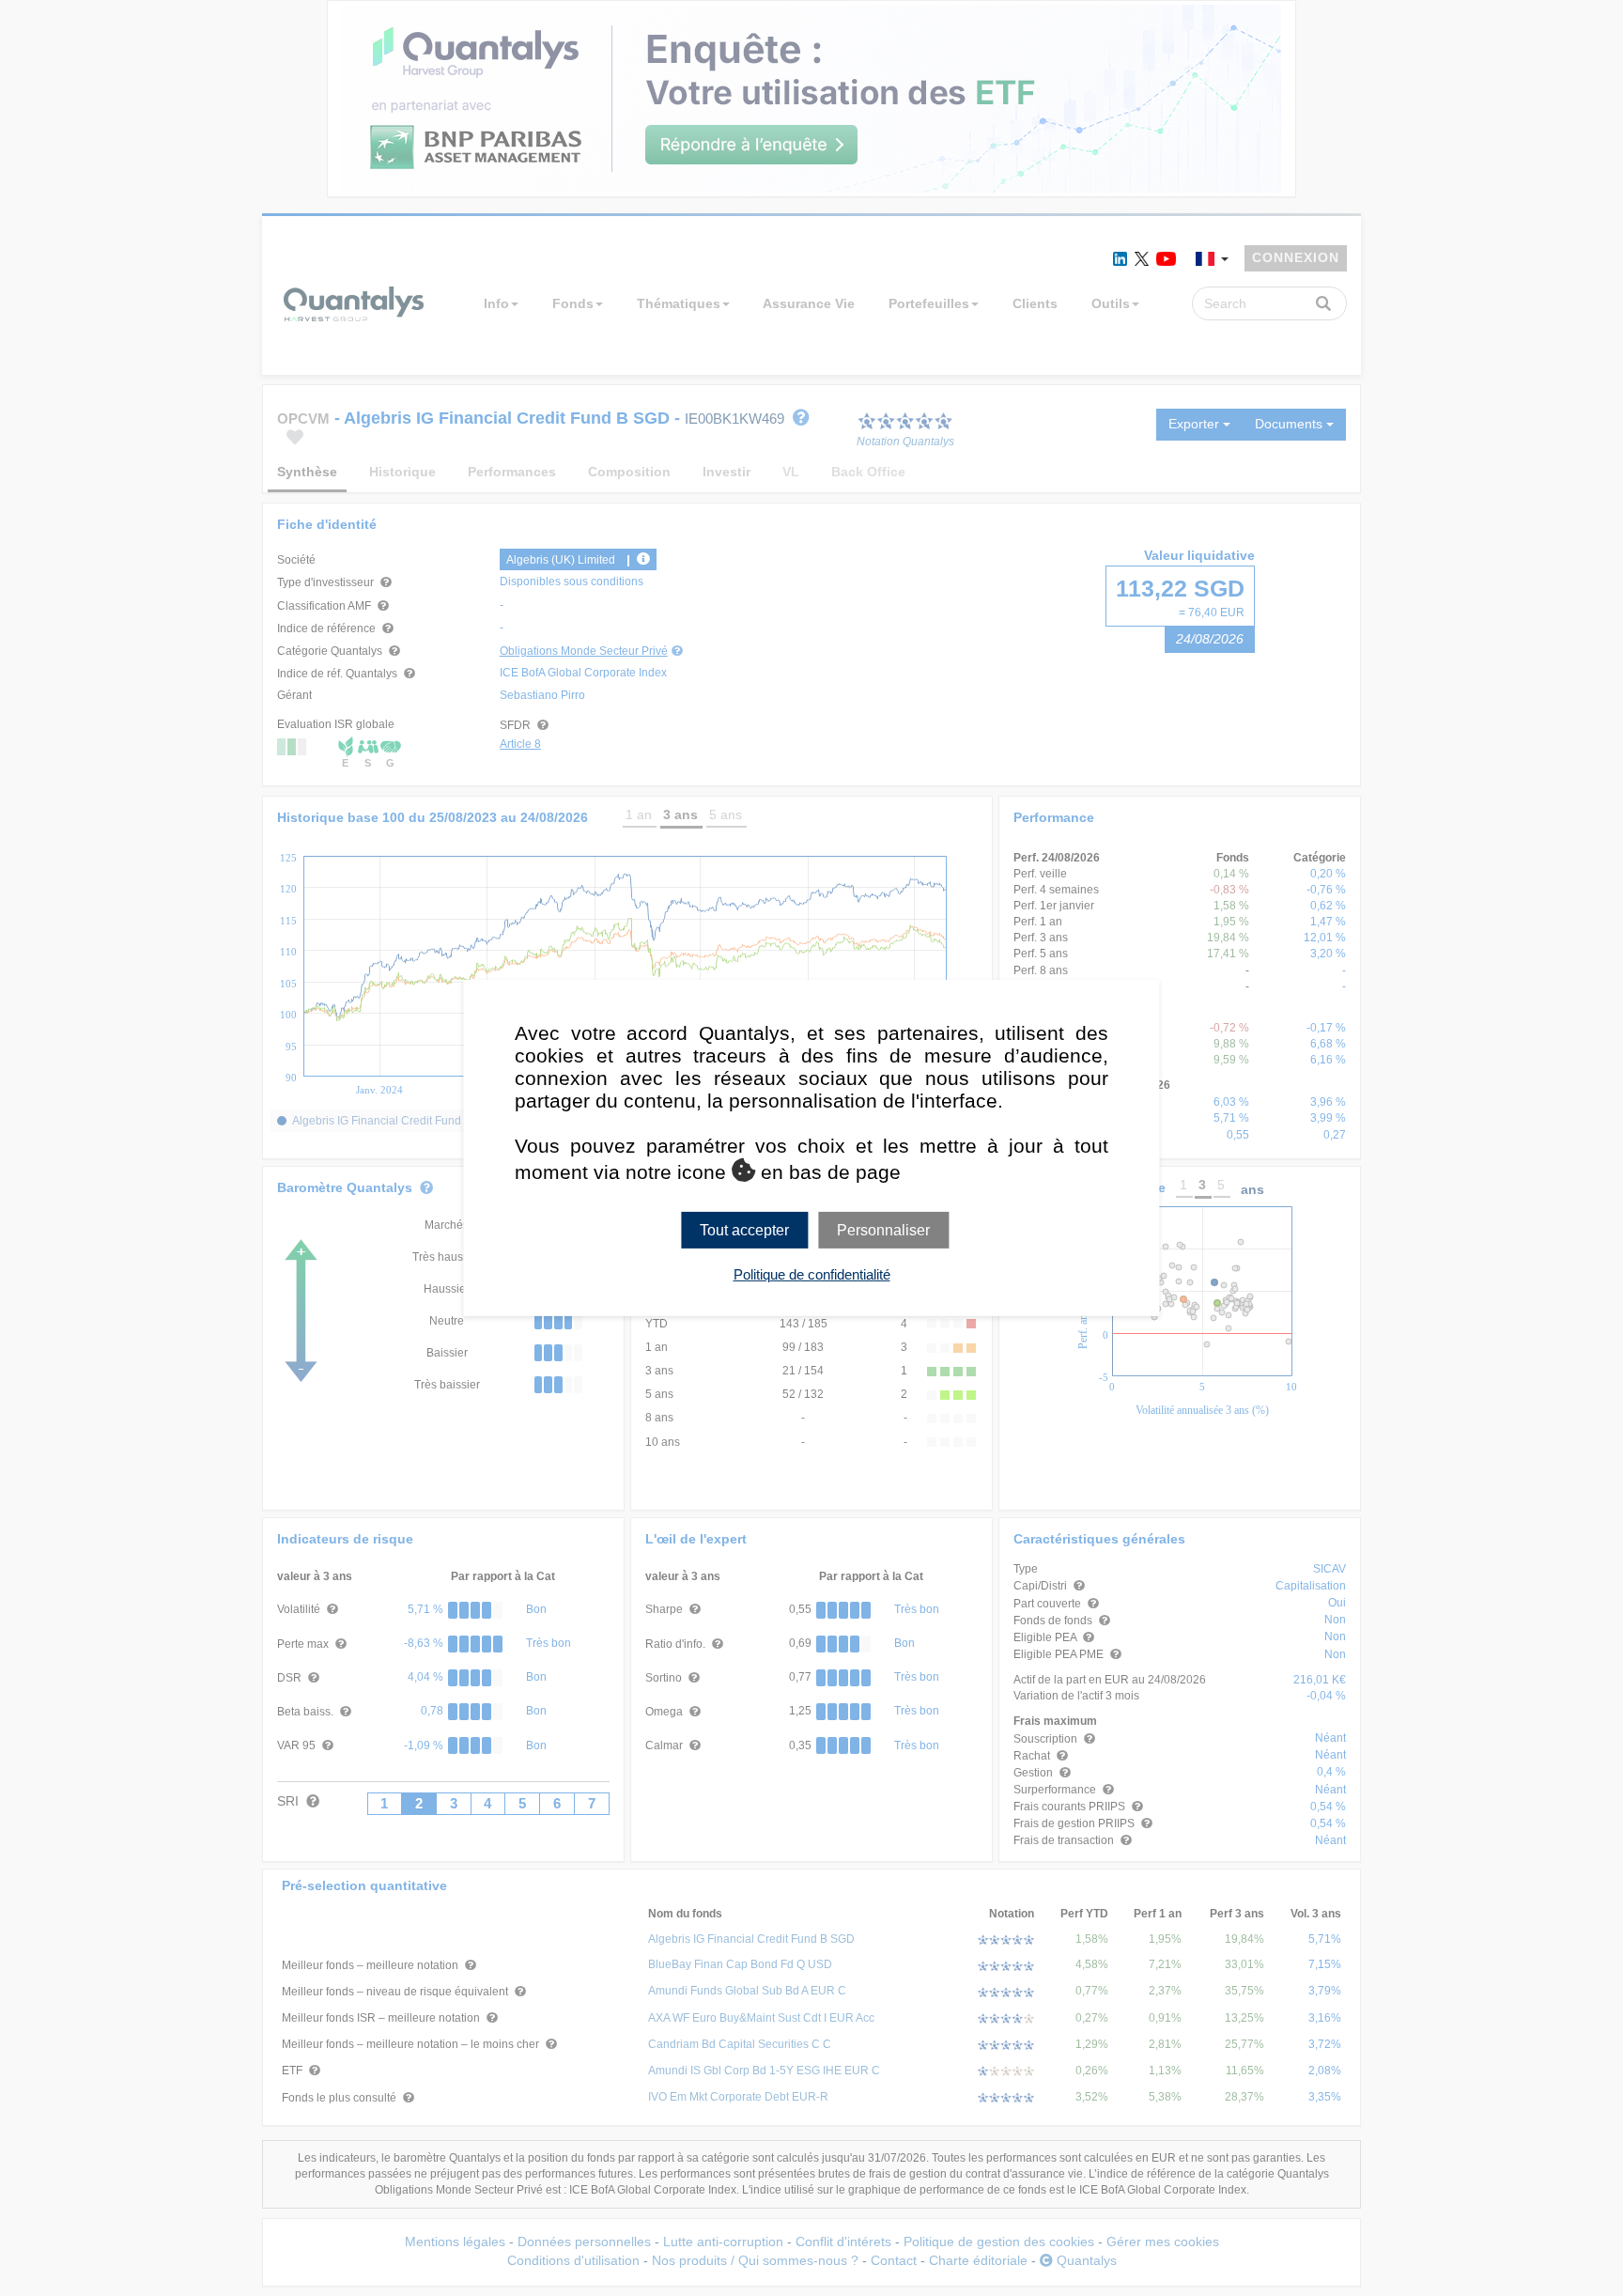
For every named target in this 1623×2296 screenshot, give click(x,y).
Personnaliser (883, 1230)
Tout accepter (744, 1230)
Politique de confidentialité (812, 1274)
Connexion (1296, 257)
